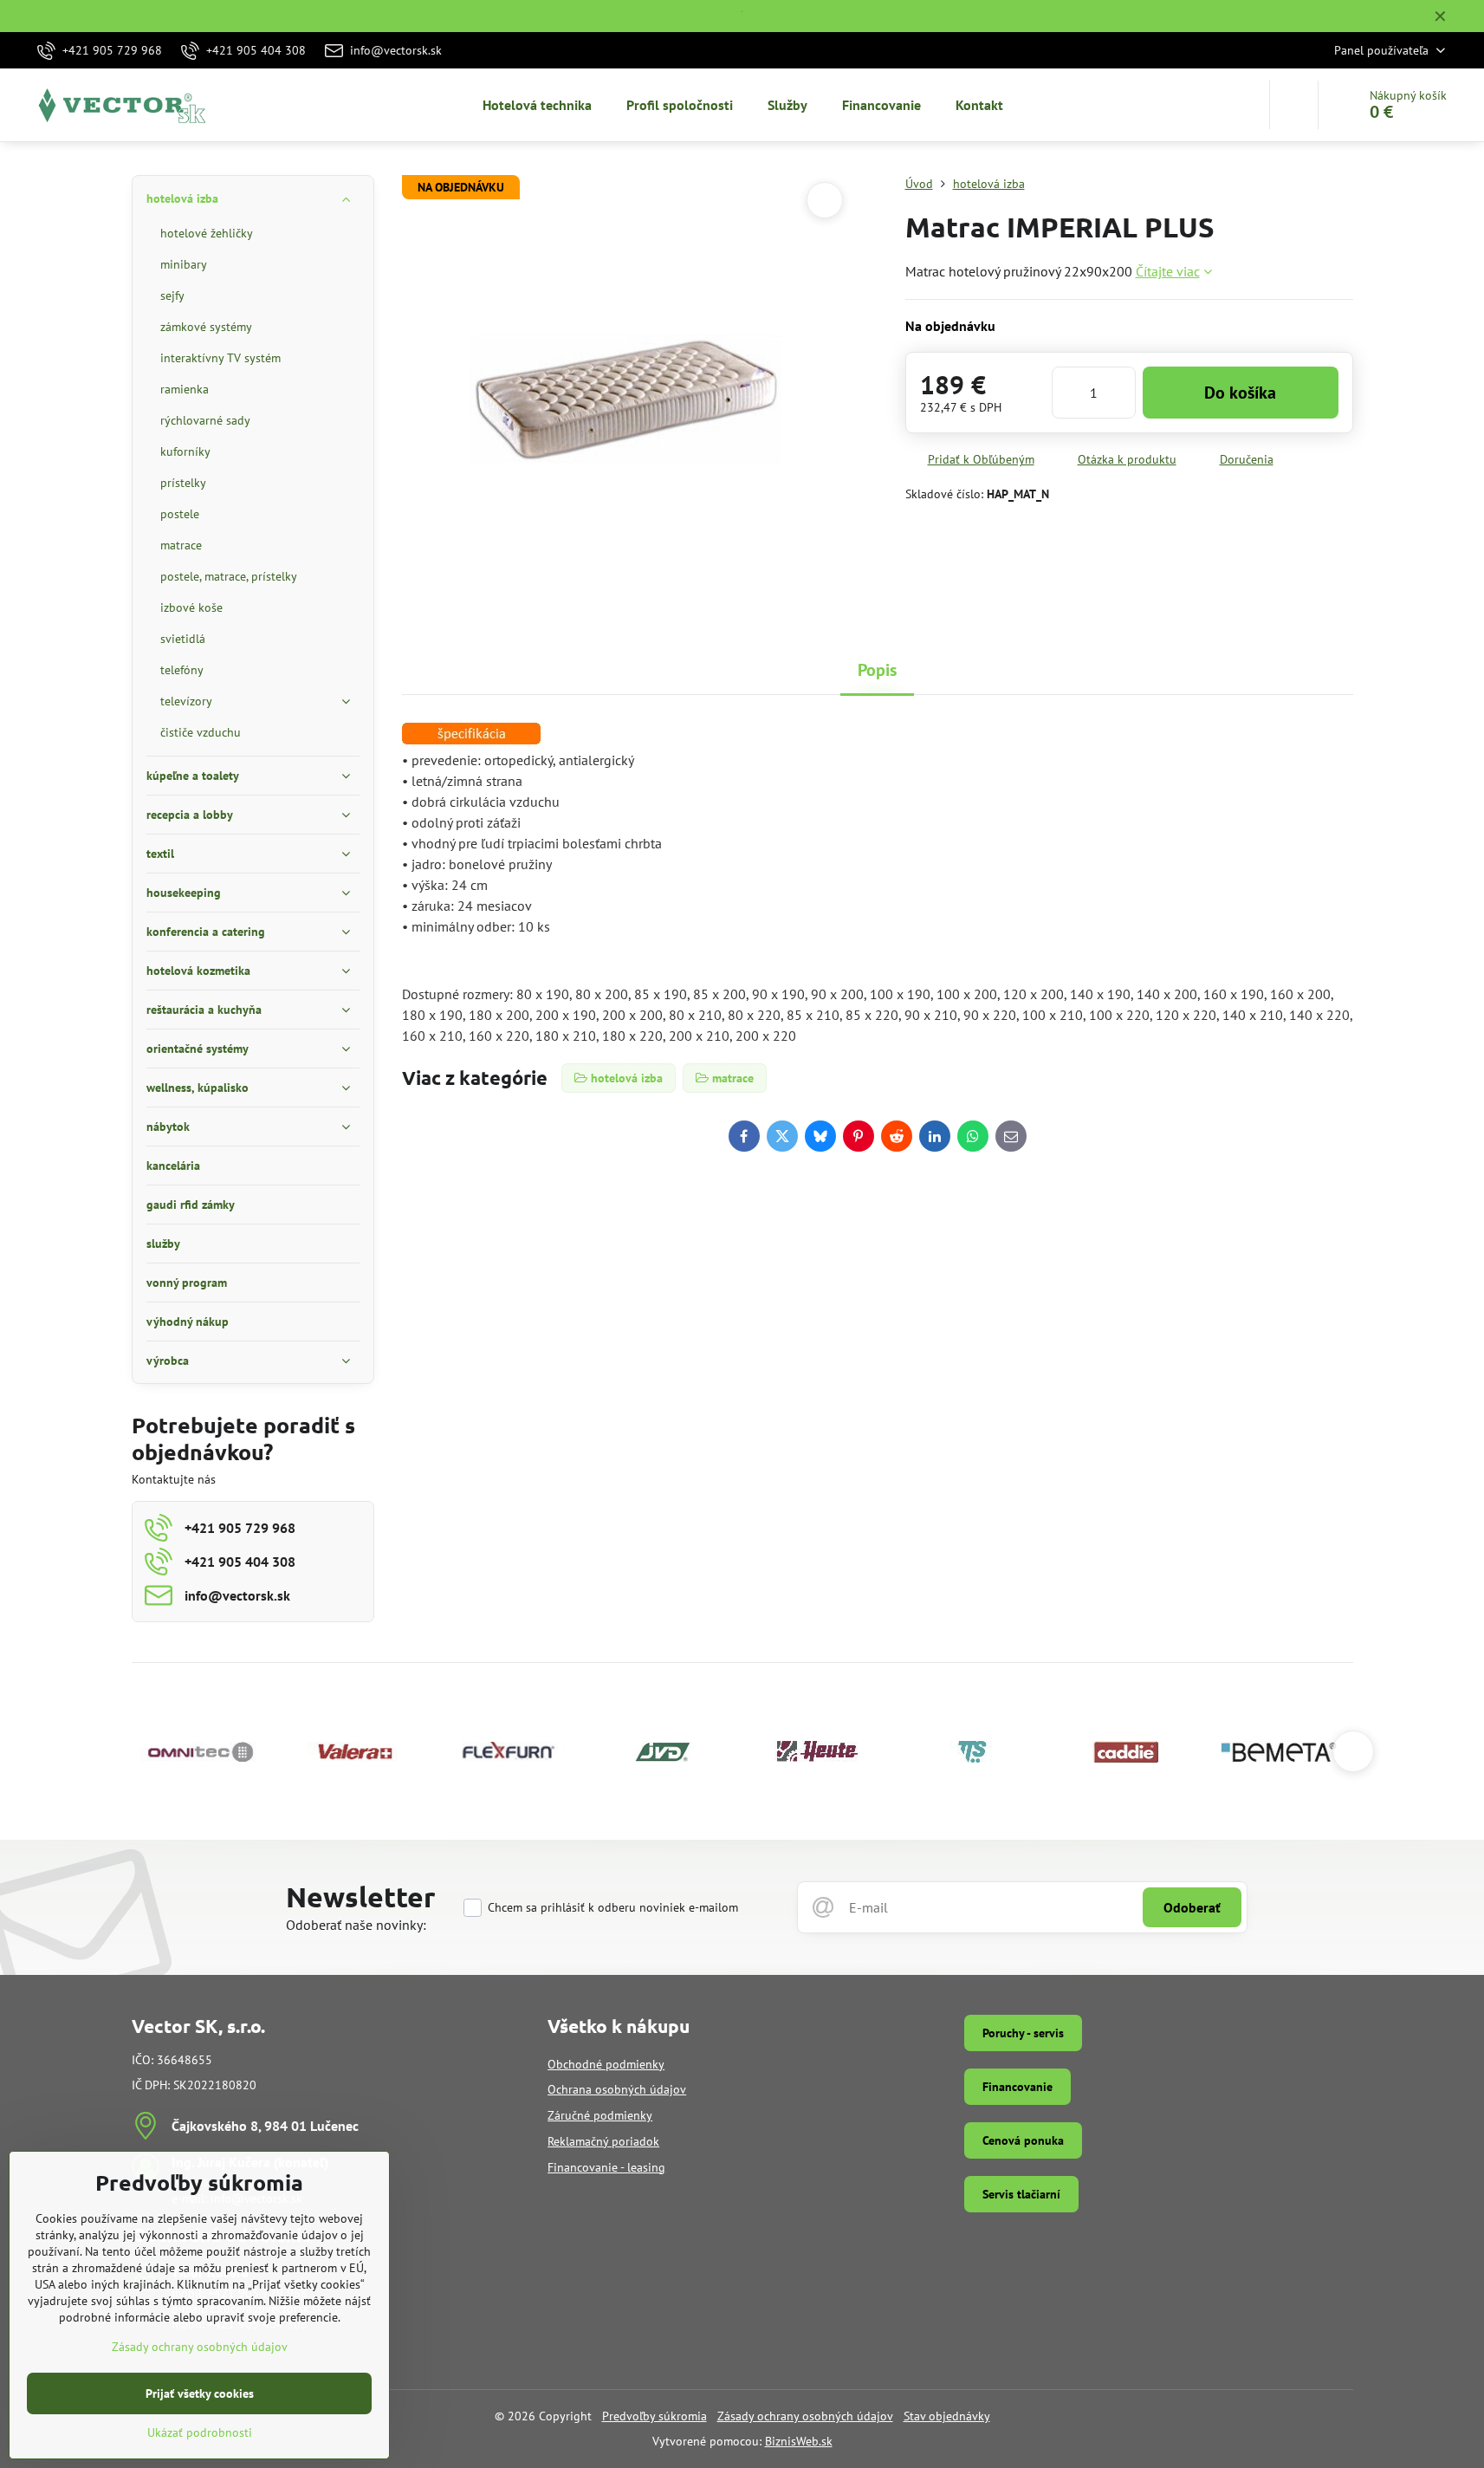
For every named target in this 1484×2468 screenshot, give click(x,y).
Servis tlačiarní (1021, 2194)
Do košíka (1240, 393)
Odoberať (1192, 1907)
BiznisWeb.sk (799, 2441)
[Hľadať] (1294, 105)
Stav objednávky (947, 2416)
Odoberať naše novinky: (356, 1925)
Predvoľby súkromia (655, 2416)
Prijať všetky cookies (200, 2393)
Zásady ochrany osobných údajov (805, 2416)
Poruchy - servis (1023, 2033)
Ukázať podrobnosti (200, 2432)
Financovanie (1017, 2087)
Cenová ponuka (1023, 2140)
